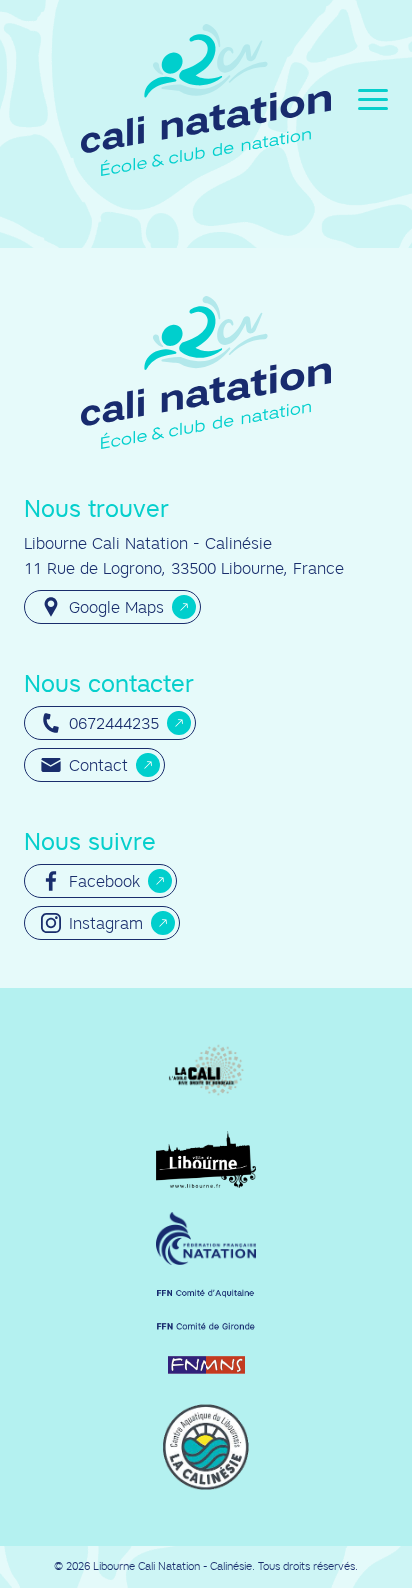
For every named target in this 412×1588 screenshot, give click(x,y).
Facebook (104, 881)
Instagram (106, 923)
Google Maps (116, 607)
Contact (98, 765)
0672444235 (114, 723)
